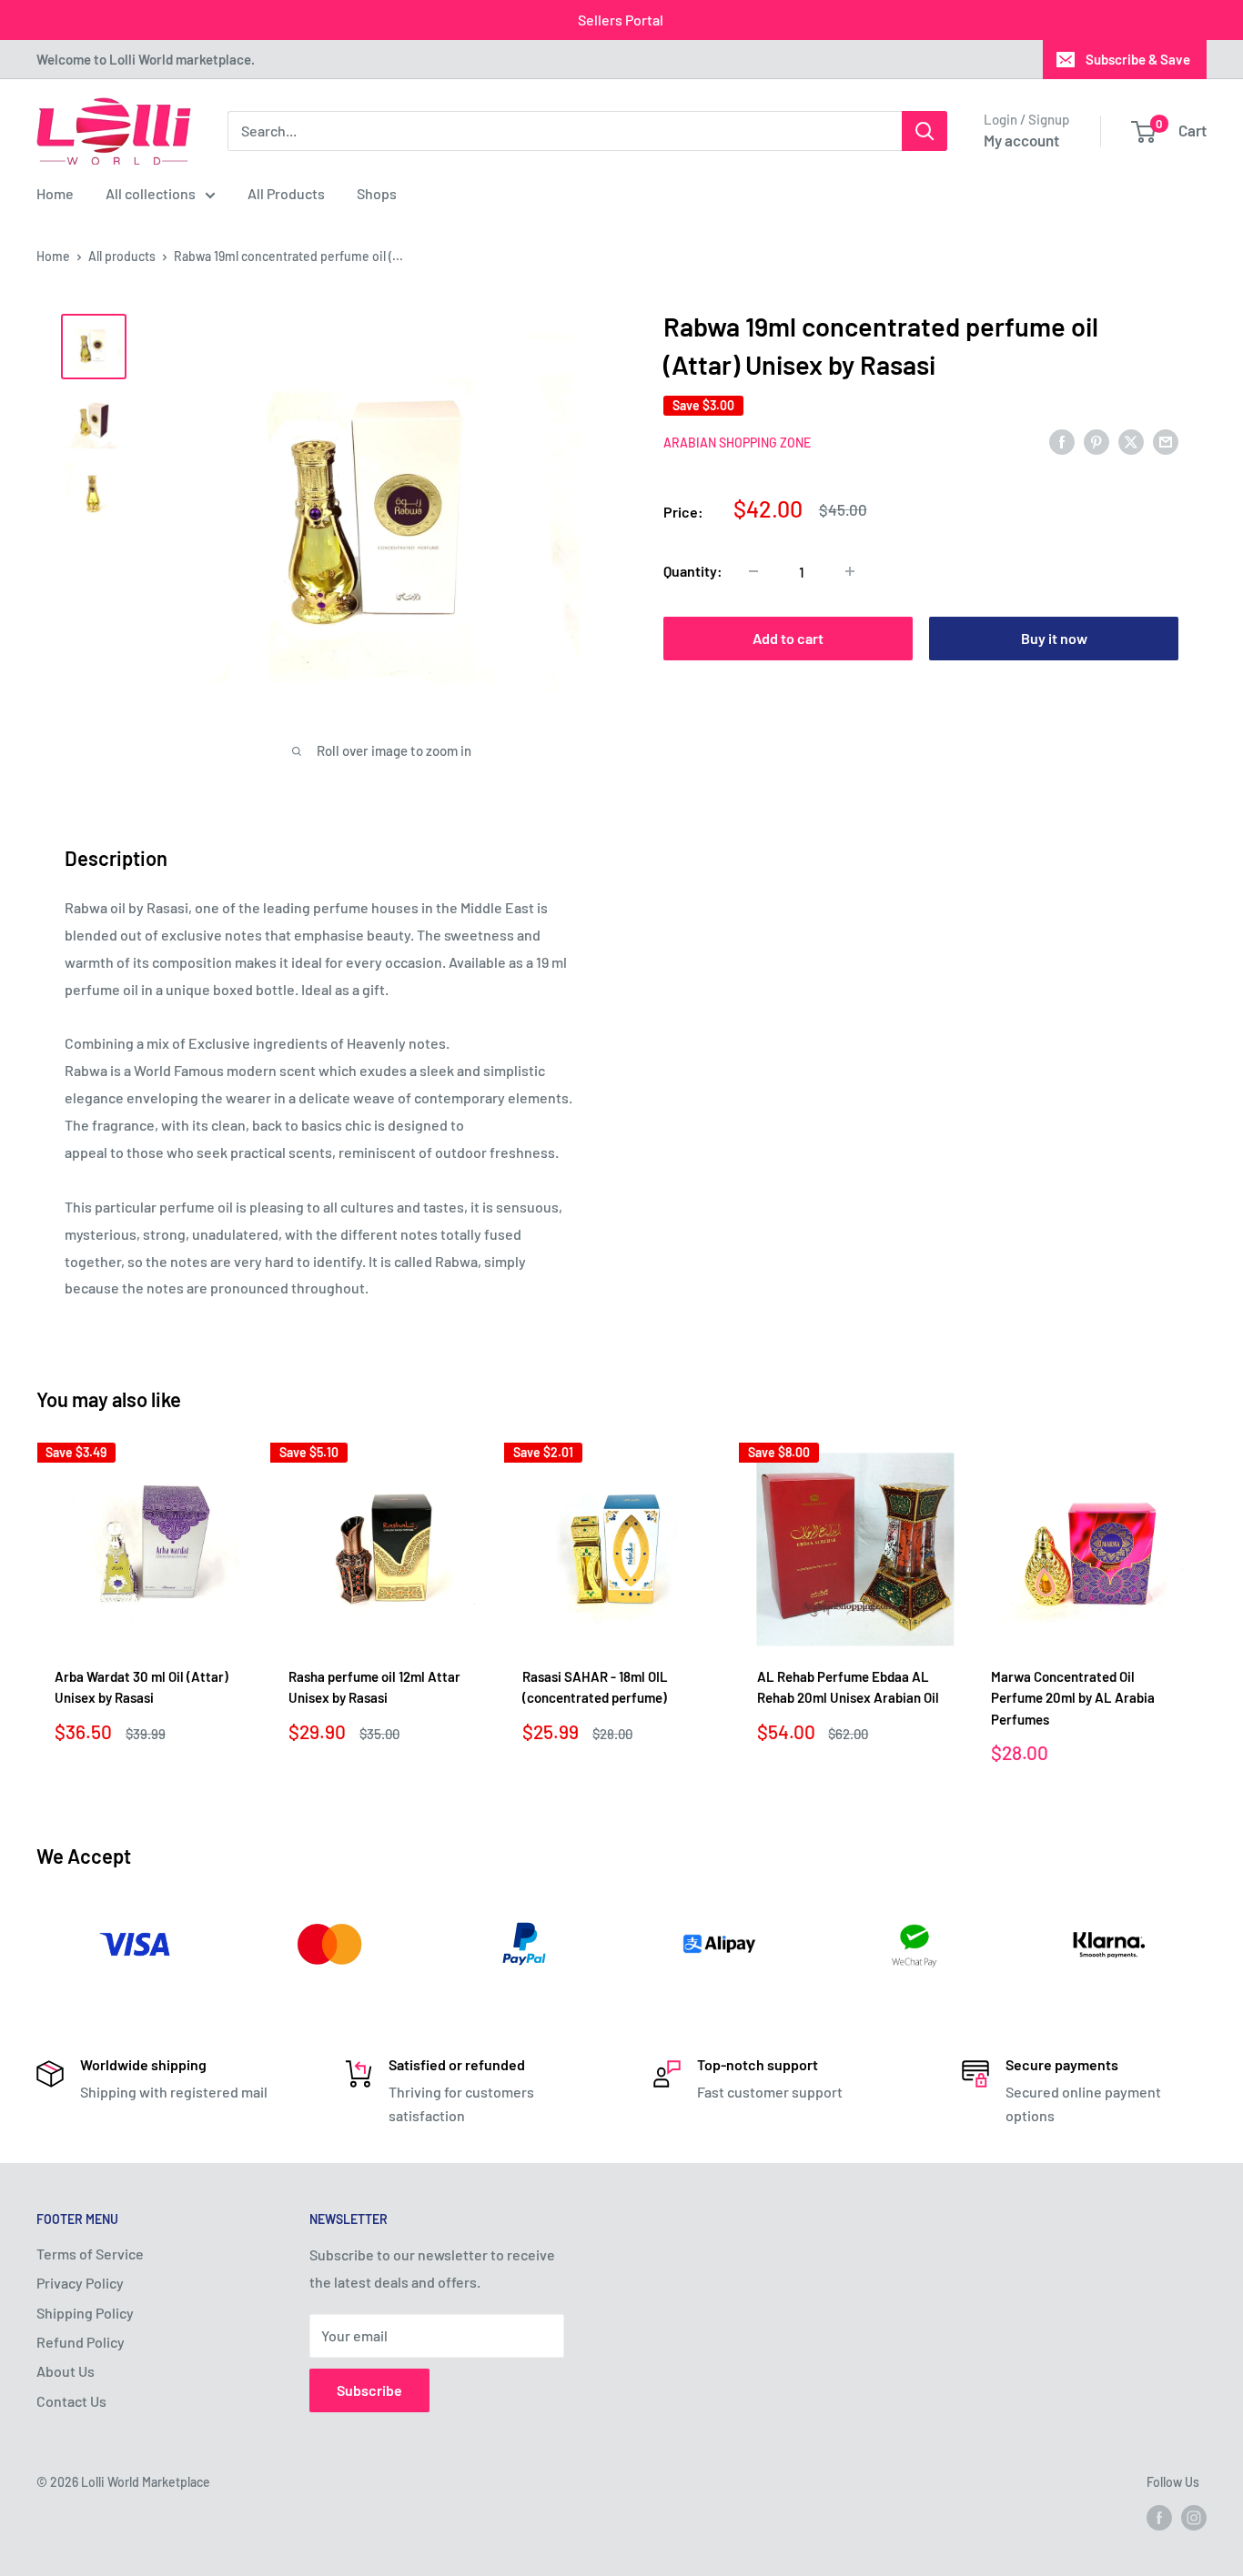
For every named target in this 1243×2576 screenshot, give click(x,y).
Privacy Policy (80, 2283)
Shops (377, 193)
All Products (286, 193)
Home (55, 193)
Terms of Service (90, 2254)
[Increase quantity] (850, 571)
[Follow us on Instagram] (1194, 2518)
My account (1021, 140)
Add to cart (788, 638)
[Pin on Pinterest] (1096, 441)
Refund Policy (81, 2342)
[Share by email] (1166, 441)
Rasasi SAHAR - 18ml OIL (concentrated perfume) (595, 1688)
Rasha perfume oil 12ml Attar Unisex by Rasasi (374, 1688)
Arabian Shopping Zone (737, 443)
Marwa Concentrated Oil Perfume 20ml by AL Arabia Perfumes (1073, 1699)
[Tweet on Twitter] (1131, 441)
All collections (151, 193)
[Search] (925, 131)
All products (122, 256)
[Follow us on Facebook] (1159, 2518)
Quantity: (693, 571)
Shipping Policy (85, 2313)
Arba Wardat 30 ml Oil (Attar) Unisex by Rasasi (141, 1688)
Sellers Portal (621, 20)
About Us (66, 2371)
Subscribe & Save (1138, 59)
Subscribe (369, 2390)
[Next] (1207, 1610)
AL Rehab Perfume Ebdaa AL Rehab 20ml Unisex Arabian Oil (848, 1688)
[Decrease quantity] (753, 571)
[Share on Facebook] (1062, 441)
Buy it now (1054, 638)
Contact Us (71, 2401)
